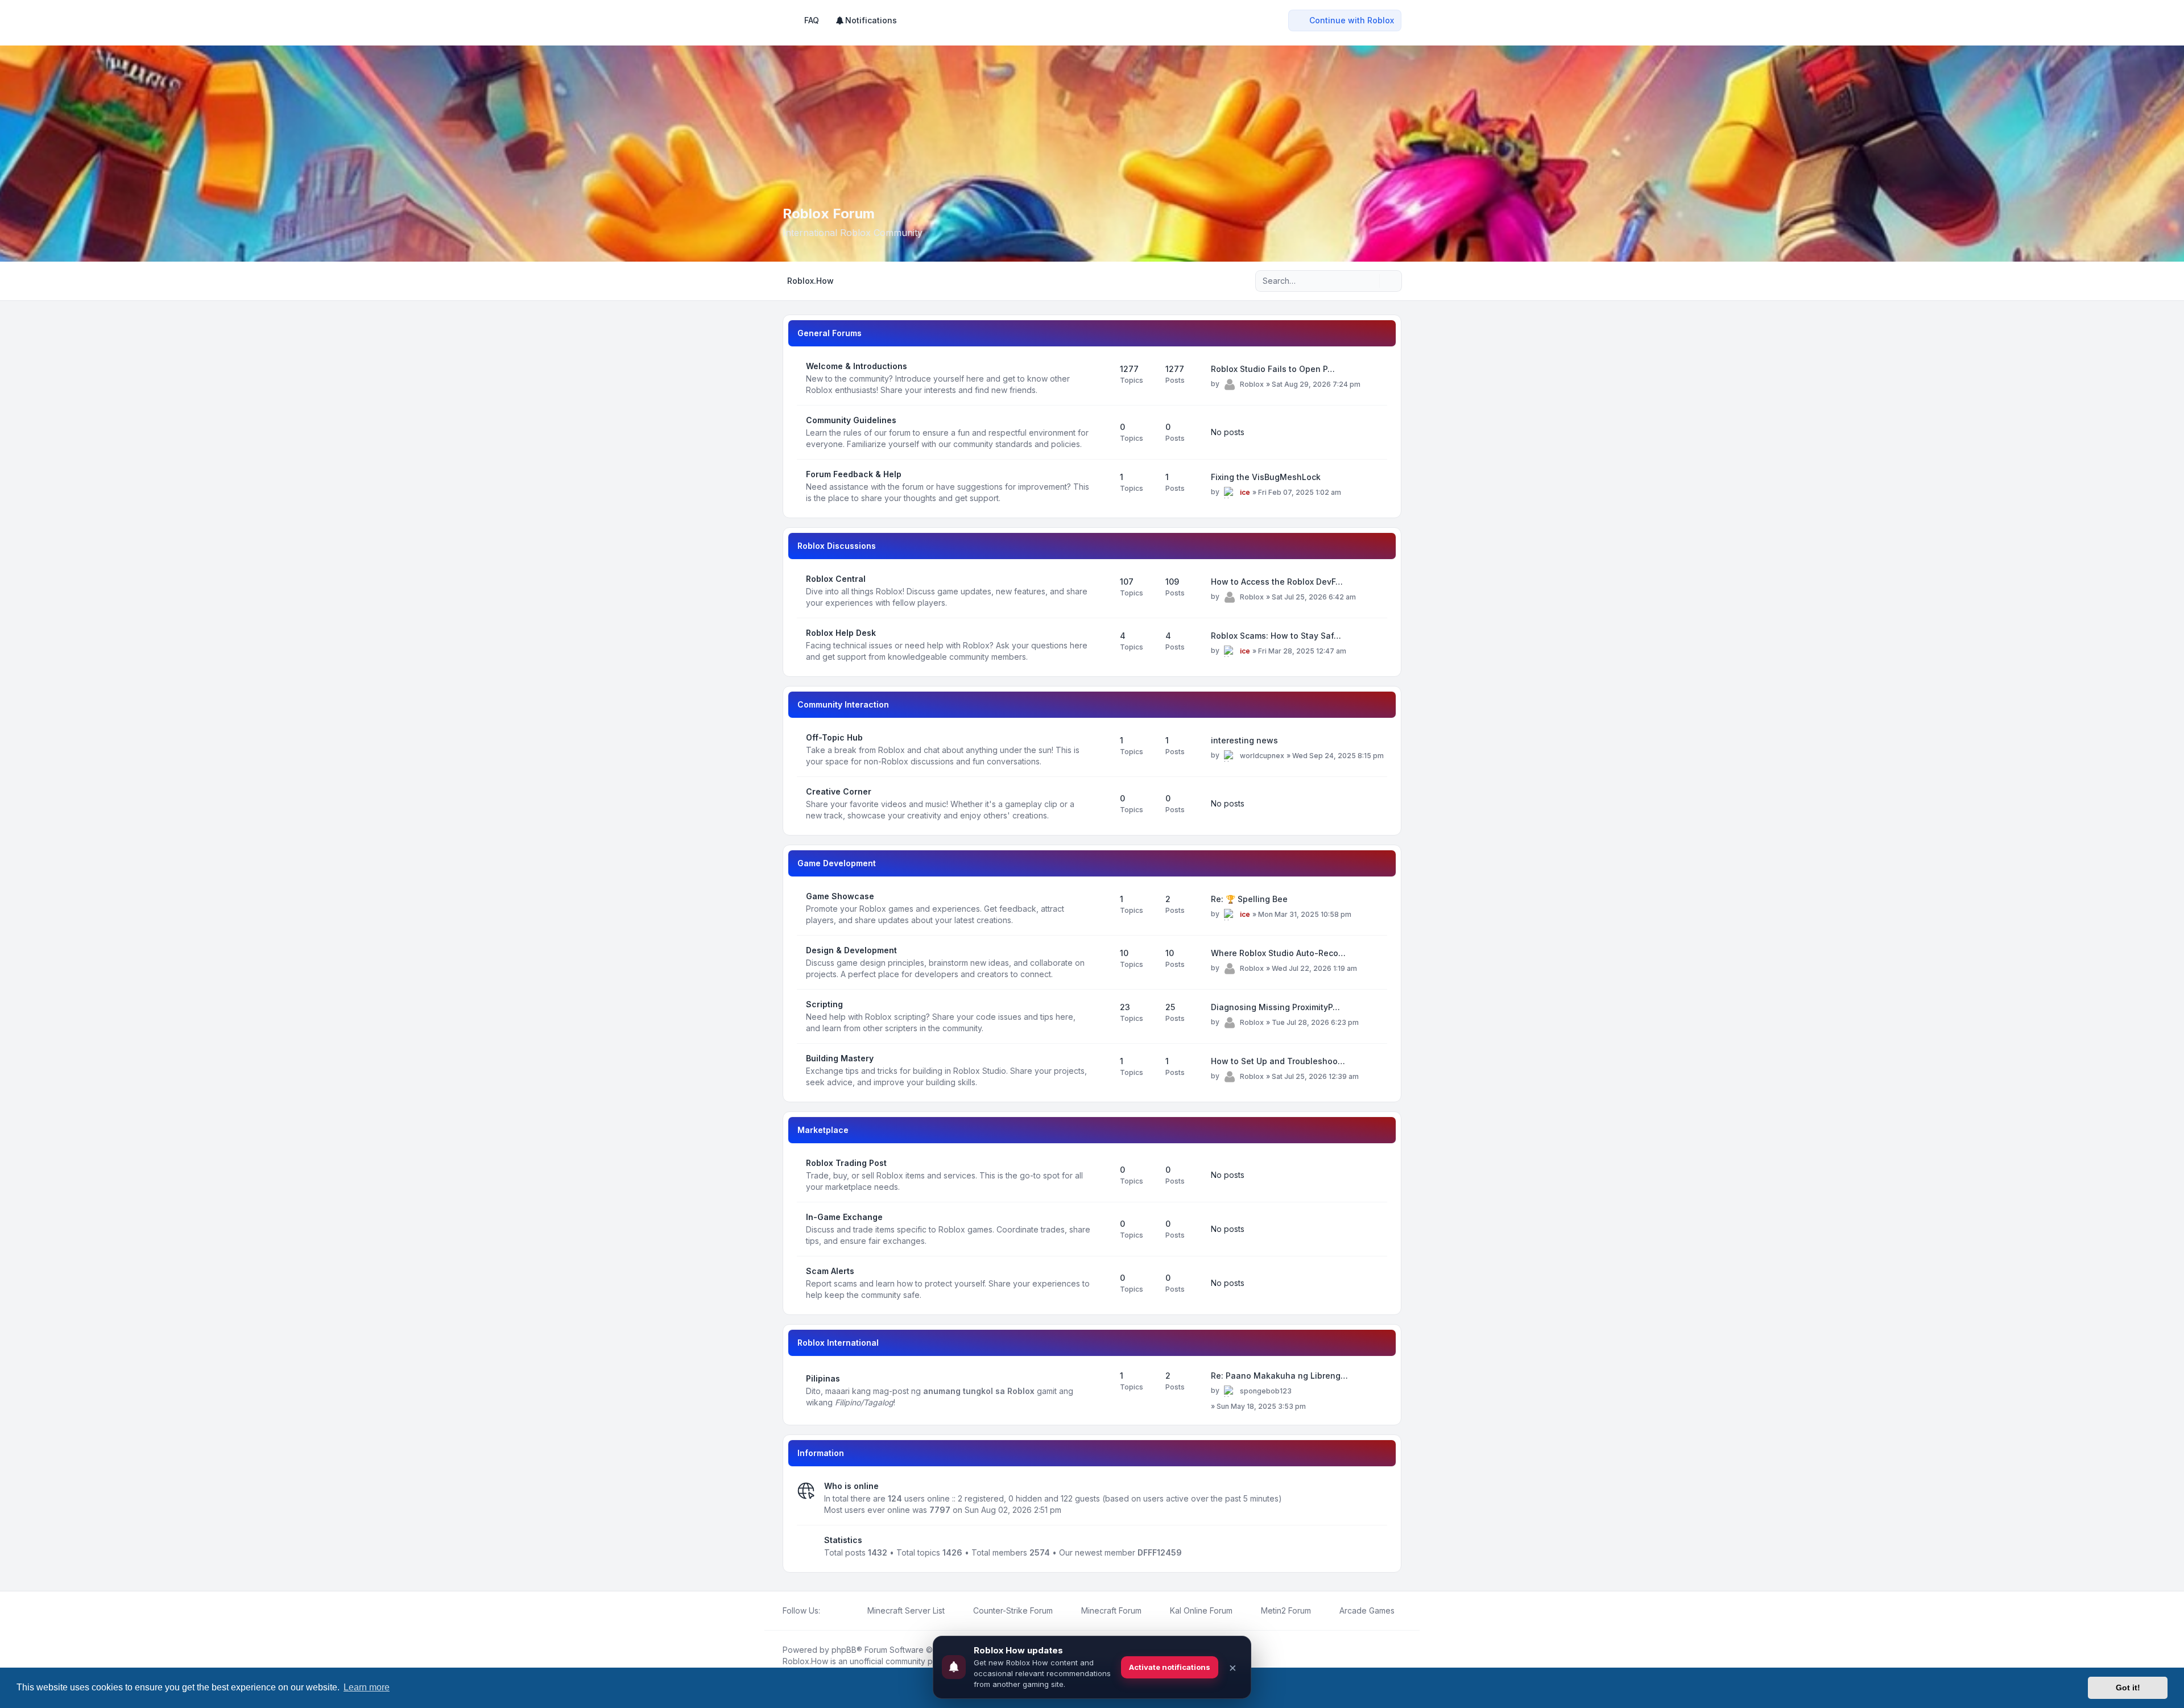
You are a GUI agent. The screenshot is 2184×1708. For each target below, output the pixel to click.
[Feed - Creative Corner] (1101, 804)
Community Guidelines (851, 420)
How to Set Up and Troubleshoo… (1278, 1061)
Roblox (1252, 384)
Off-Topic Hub (834, 737)
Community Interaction (843, 704)
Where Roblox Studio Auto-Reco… (1278, 953)
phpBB (844, 1650)
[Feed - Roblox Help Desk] (1101, 645)
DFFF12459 (1160, 1552)
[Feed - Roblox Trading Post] (1101, 1175)
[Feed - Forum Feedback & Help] (1101, 486)
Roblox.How (805, 1661)
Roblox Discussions (837, 546)
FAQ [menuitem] (812, 20)
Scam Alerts (830, 1271)
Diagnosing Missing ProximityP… (1275, 1007)
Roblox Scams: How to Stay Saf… (1276, 636)
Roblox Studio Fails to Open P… (1273, 369)
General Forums (830, 333)
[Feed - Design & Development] (1101, 962)
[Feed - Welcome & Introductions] (1101, 378)
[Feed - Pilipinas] (1101, 1391)
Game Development (837, 863)
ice (1245, 492)
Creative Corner (839, 791)
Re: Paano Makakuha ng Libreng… (1279, 1376)
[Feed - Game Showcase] (1101, 908)
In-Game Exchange (844, 1217)
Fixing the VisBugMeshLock (1266, 477)
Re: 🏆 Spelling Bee (1249, 899)
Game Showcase (840, 896)
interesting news (1244, 740)
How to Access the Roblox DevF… (1277, 582)
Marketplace (823, 1130)
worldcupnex (1262, 756)
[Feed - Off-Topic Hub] (1101, 750)
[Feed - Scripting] (1101, 1016)
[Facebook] (827, 1611)
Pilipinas (823, 1378)
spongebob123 (1266, 1391)
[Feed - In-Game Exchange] (1101, 1229)
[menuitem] (866, 20)
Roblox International (838, 1343)
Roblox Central (836, 579)
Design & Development (851, 950)
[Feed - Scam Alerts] (1101, 1283)
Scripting (824, 1004)
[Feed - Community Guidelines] (1101, 432)
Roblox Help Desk (841, 633)
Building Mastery (840, 1058)
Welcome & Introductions (857, 366)
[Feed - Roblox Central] (1101, 591)
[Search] (1370, 281)
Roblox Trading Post (846, 1163)
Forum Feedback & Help (854, 474)
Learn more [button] (367, 1687)
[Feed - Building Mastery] (1101, 1070)
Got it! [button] (2128, 1688)
